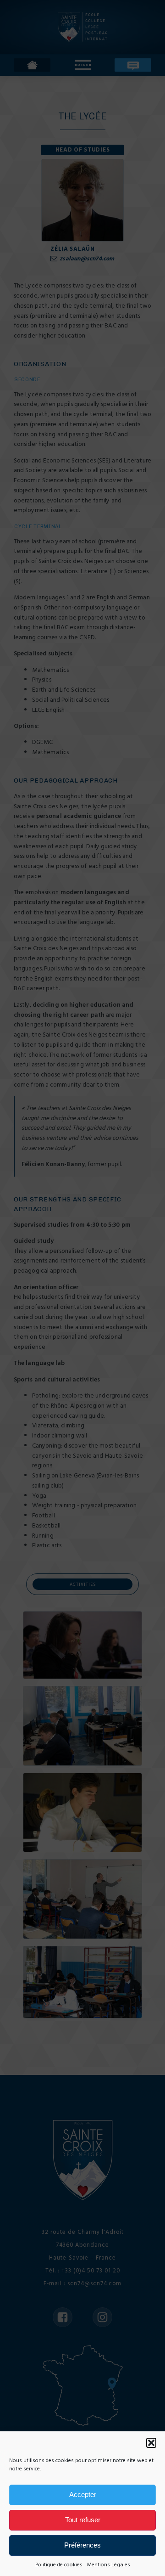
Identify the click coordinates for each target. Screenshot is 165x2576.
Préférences (82, 2545)
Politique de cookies (59, 2565)
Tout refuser (83, 2520)
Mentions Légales (109, 2565)
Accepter (83, 2494)
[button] (151, 2443)
